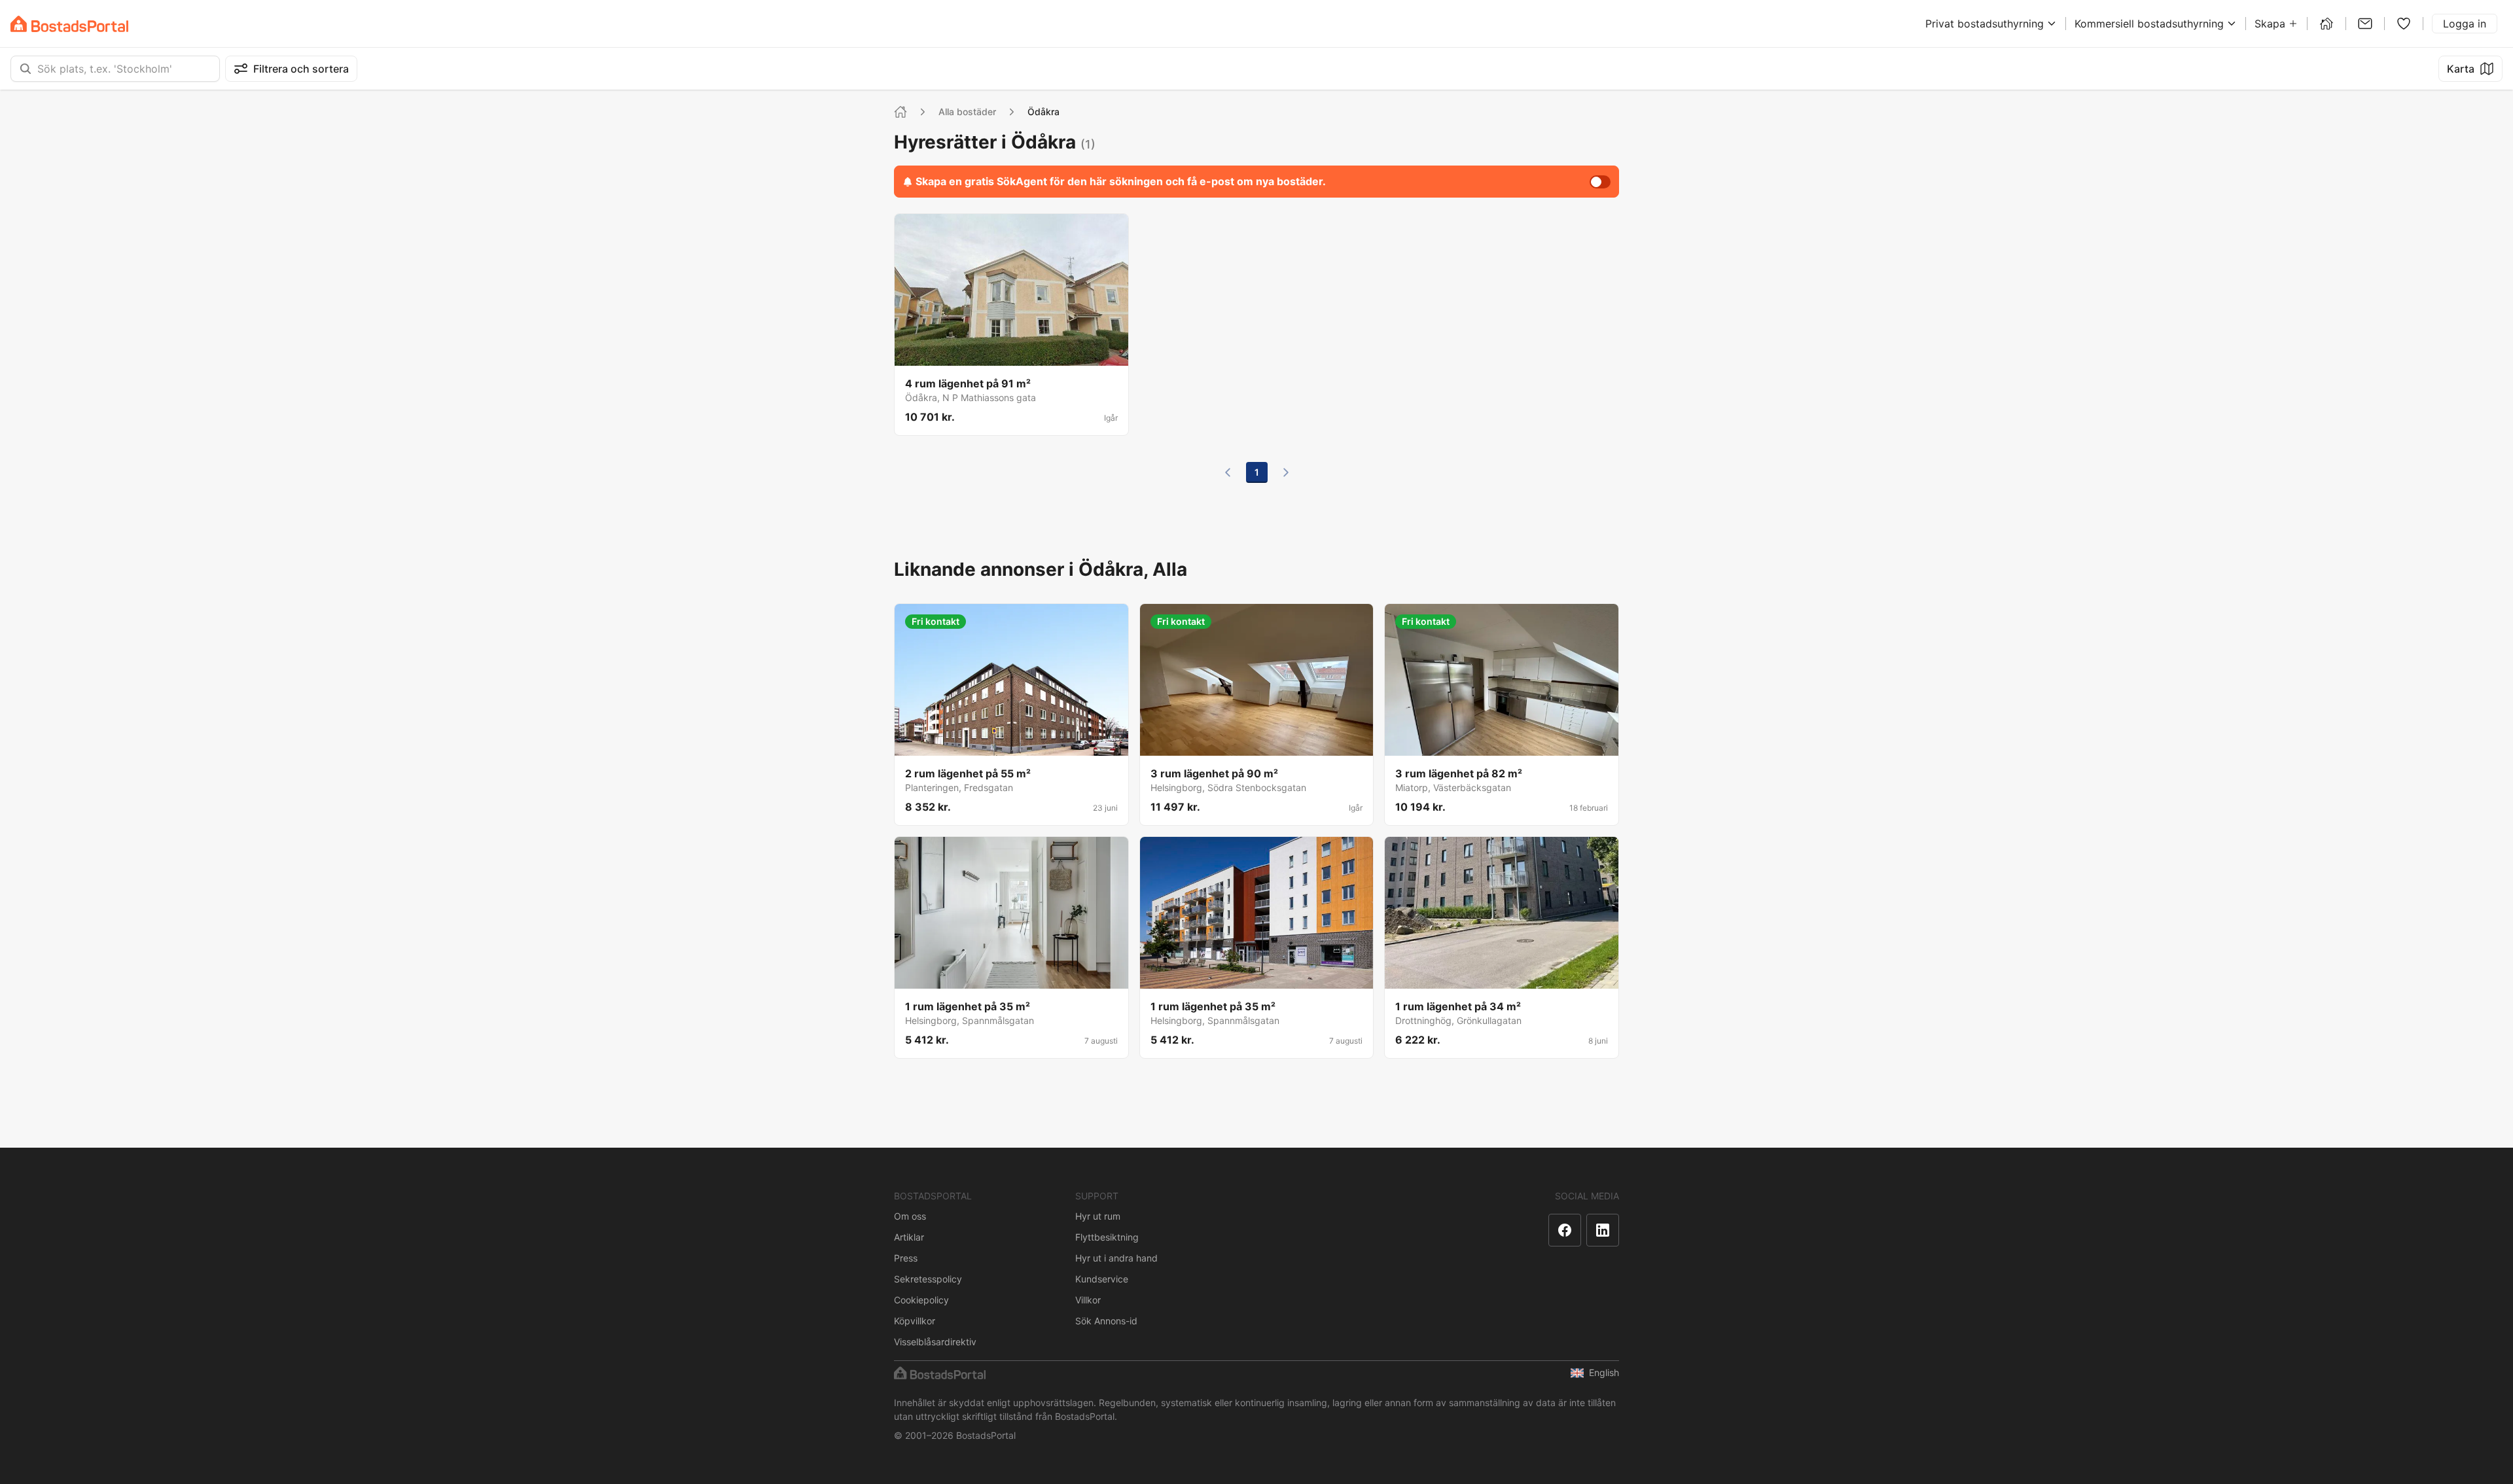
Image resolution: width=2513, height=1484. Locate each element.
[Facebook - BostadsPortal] (1565, 1230)
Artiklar (909, 1237)
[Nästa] (1286, 472)
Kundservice (1102, 1279)
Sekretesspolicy (928, 1279)
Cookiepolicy (921, 1300)
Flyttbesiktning (1107, 1237)
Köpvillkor (915, 1321)
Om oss (910, 1216)
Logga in (2465, 24)
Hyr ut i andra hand (1116, 1258)
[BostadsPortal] (69, 24)
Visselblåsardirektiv (935, 1342)
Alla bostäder (967, 112)
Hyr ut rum (1098, 1216)
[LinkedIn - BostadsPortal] (1603, 1230)
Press (906, 1258)
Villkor (1088, 1300)
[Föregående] (1228, 472)
